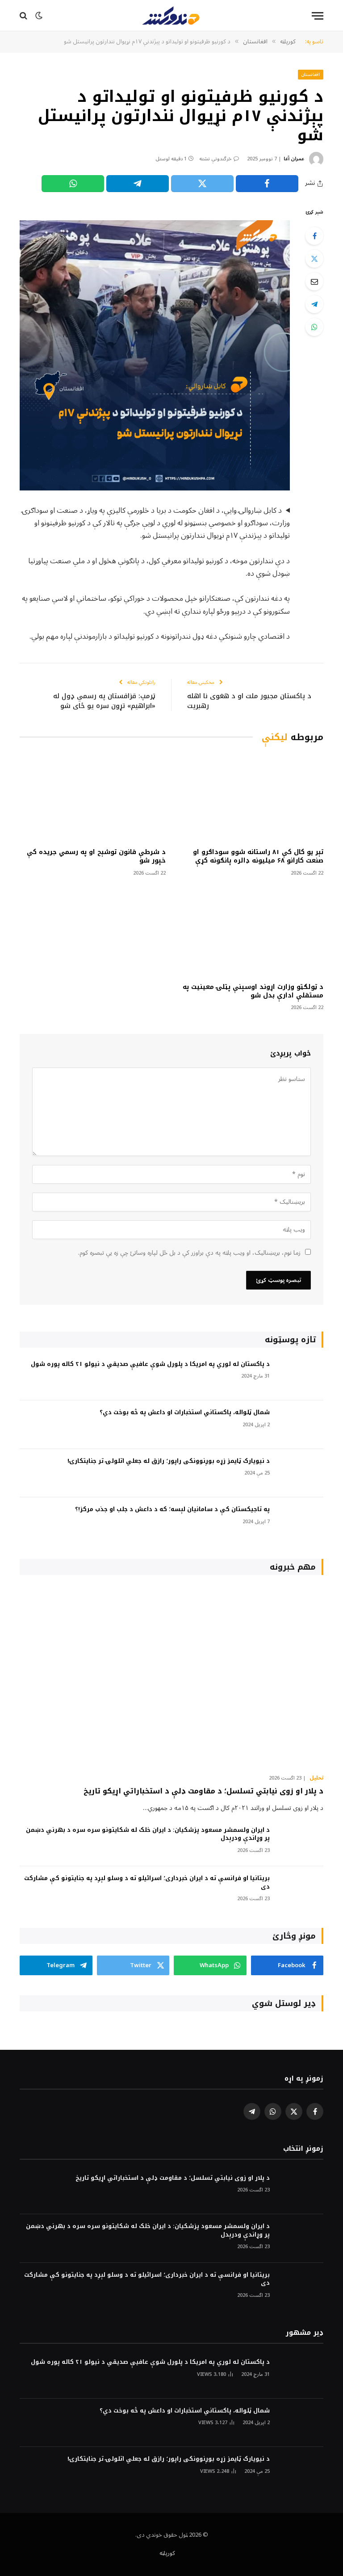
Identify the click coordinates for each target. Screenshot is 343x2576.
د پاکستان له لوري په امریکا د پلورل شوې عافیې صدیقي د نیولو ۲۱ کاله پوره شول (150, 1364)
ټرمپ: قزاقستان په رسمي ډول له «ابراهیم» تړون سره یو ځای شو (104, 701)
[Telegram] (314, 304)
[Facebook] (314, 236)
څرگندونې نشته (215, 159)
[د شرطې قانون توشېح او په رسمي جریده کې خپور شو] (93, 798)
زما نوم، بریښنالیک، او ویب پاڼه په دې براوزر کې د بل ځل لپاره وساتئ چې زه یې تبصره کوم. (189, 1253)
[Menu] (318, 16)
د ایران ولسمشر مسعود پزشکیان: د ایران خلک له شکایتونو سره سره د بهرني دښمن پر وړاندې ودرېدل (148, 1834)
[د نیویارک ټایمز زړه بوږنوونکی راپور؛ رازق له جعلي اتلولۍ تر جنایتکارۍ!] (301, 1473)
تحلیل (316, 1778)
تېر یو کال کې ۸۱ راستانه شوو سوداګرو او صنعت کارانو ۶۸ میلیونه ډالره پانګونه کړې (258, 856)
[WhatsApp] (314, 327)
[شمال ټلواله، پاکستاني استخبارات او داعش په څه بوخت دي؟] (301, 1425)
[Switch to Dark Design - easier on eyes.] (39, 16)
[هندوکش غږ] (171, 16)
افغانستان (311, 74)
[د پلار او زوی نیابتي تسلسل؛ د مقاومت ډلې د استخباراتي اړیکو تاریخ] (171, 1677)
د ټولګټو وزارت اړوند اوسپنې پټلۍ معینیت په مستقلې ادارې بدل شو (253, 991)
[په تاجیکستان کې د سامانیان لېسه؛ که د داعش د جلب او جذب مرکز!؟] (301, 1522)
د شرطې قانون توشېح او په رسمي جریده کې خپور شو (96, 856)
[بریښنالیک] (314, 281)
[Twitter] (314, 259)
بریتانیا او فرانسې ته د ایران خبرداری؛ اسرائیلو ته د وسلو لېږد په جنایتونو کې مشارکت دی (147, 1883)
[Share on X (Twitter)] (202, 184)
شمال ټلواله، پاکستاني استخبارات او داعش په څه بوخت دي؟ (185, 1413)
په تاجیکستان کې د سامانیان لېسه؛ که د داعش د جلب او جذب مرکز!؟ (172, 1510)
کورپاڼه (167, 2553)
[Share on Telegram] (138, 184)
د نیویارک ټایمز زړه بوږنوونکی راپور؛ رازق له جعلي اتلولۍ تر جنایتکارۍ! (169, 1461)
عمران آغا (294, 159)
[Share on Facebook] (267, 184)
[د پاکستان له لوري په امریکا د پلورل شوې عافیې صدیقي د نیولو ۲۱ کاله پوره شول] (301, 1376)
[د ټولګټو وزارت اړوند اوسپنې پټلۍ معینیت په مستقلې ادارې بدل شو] (250, 932)
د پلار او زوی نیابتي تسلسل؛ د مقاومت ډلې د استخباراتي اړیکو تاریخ (203, 1791)
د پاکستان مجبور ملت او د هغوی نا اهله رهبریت (249, 701)
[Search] (24, 16)
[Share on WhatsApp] (73, 184)
